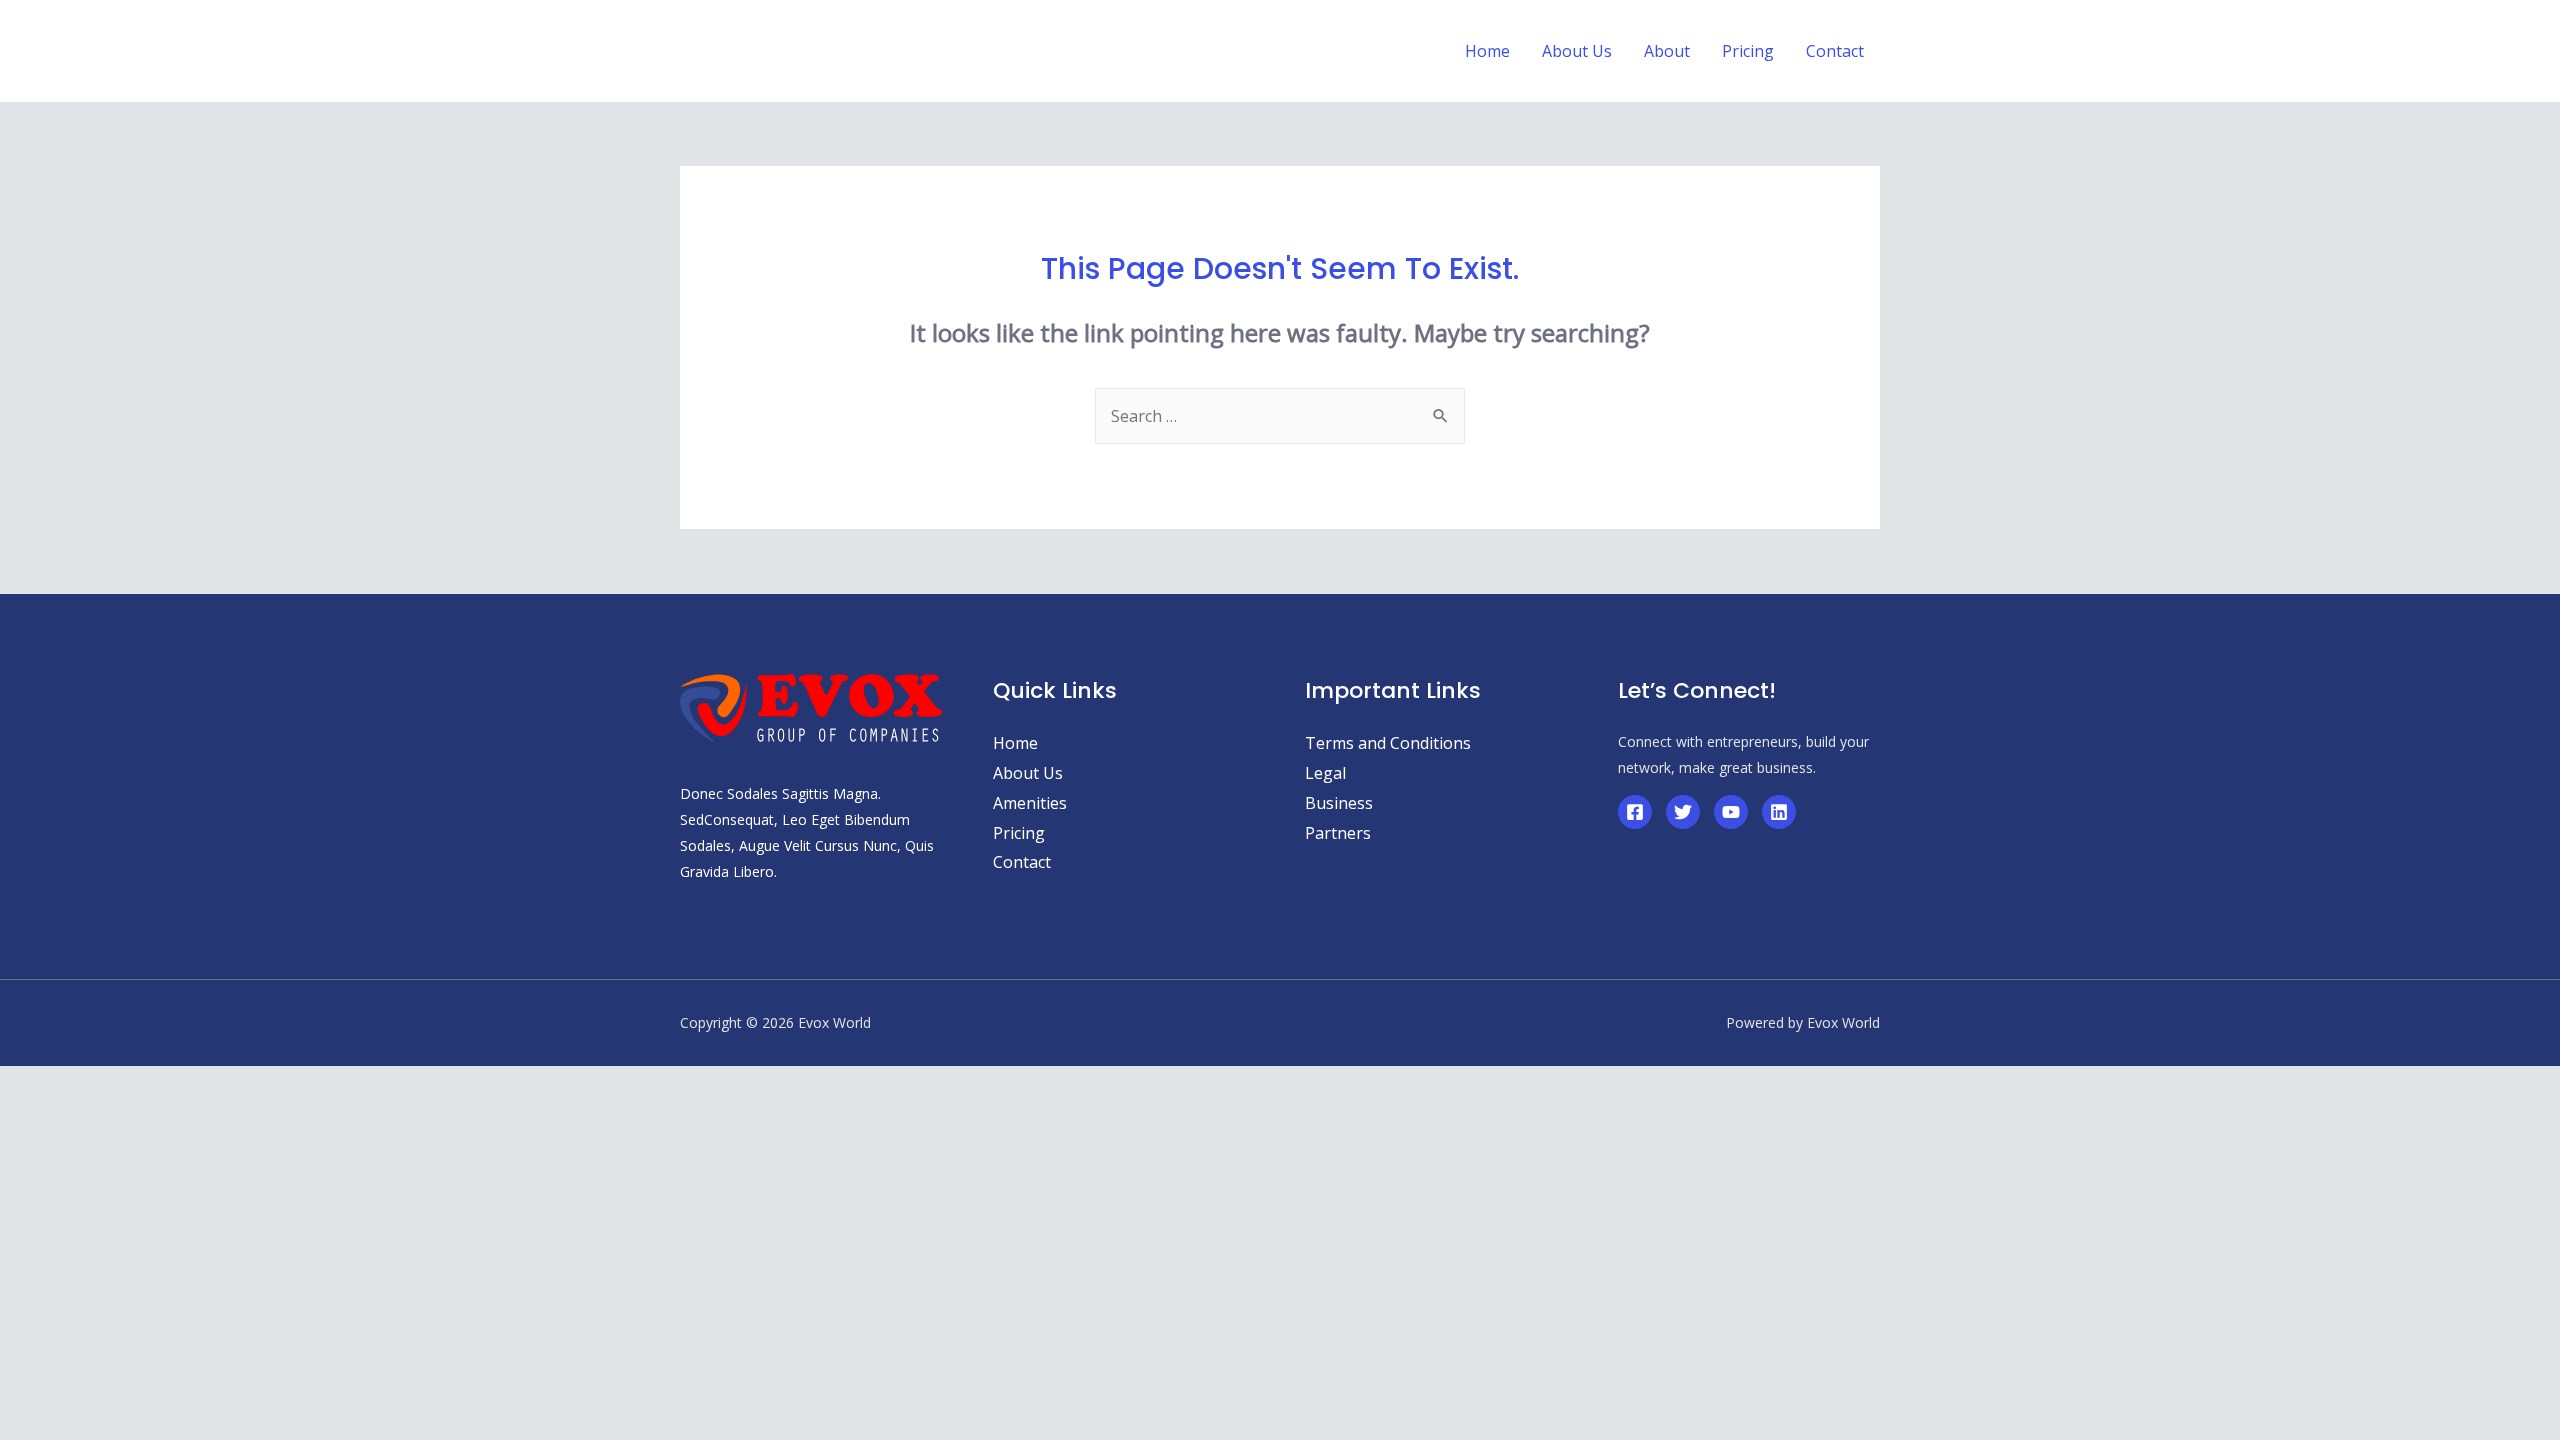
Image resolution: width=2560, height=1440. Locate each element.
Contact (1022, 862)
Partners (1338, 833)
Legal (1325, 773)
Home (1015, 743)
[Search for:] (1280, 416)
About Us (1028, 773)
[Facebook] (1635, 812)
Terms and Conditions (1388, 743)
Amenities (1030, 803)
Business (1339, 803)
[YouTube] (1731, 812)
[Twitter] (1683, 812)
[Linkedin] (1779, 812)
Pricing (1019, 833)
